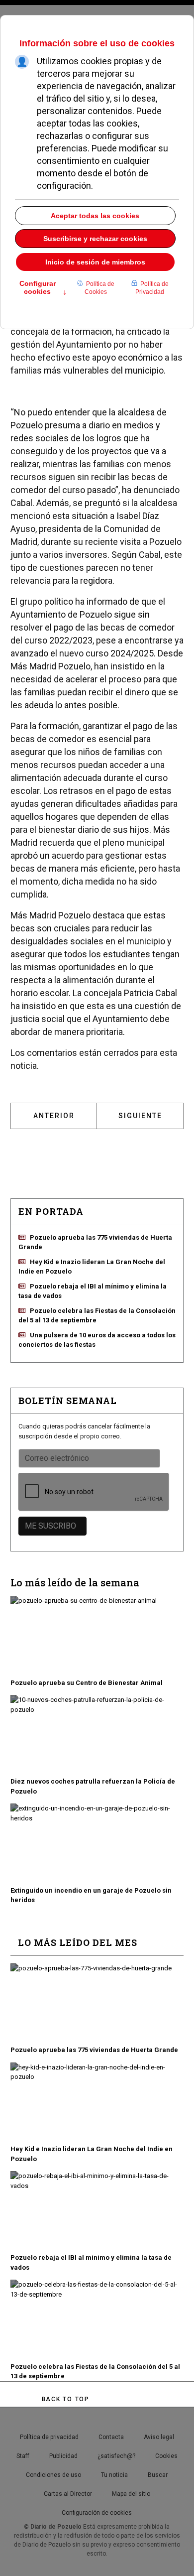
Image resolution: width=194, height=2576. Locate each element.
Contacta (111, 2437)
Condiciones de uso (53, 2475)
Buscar (158, 2475)
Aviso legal (159, 2437)
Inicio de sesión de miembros (95, 262)
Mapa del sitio (131, 2494)
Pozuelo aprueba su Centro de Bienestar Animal (87, 1683)
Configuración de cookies (97, 2513)
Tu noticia (114, 2475)
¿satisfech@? (116, 2456)
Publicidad (63, 2456)
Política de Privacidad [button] (152, 288)
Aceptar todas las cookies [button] (95, 216)
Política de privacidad (49, 2437)
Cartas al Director (68, 2494)
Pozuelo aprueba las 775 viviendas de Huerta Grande (94, 2050)
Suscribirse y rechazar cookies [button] (95, 239)
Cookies (166, 2456)
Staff (23, 2456)
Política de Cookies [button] (99, 288)
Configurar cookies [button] (43, 288)
